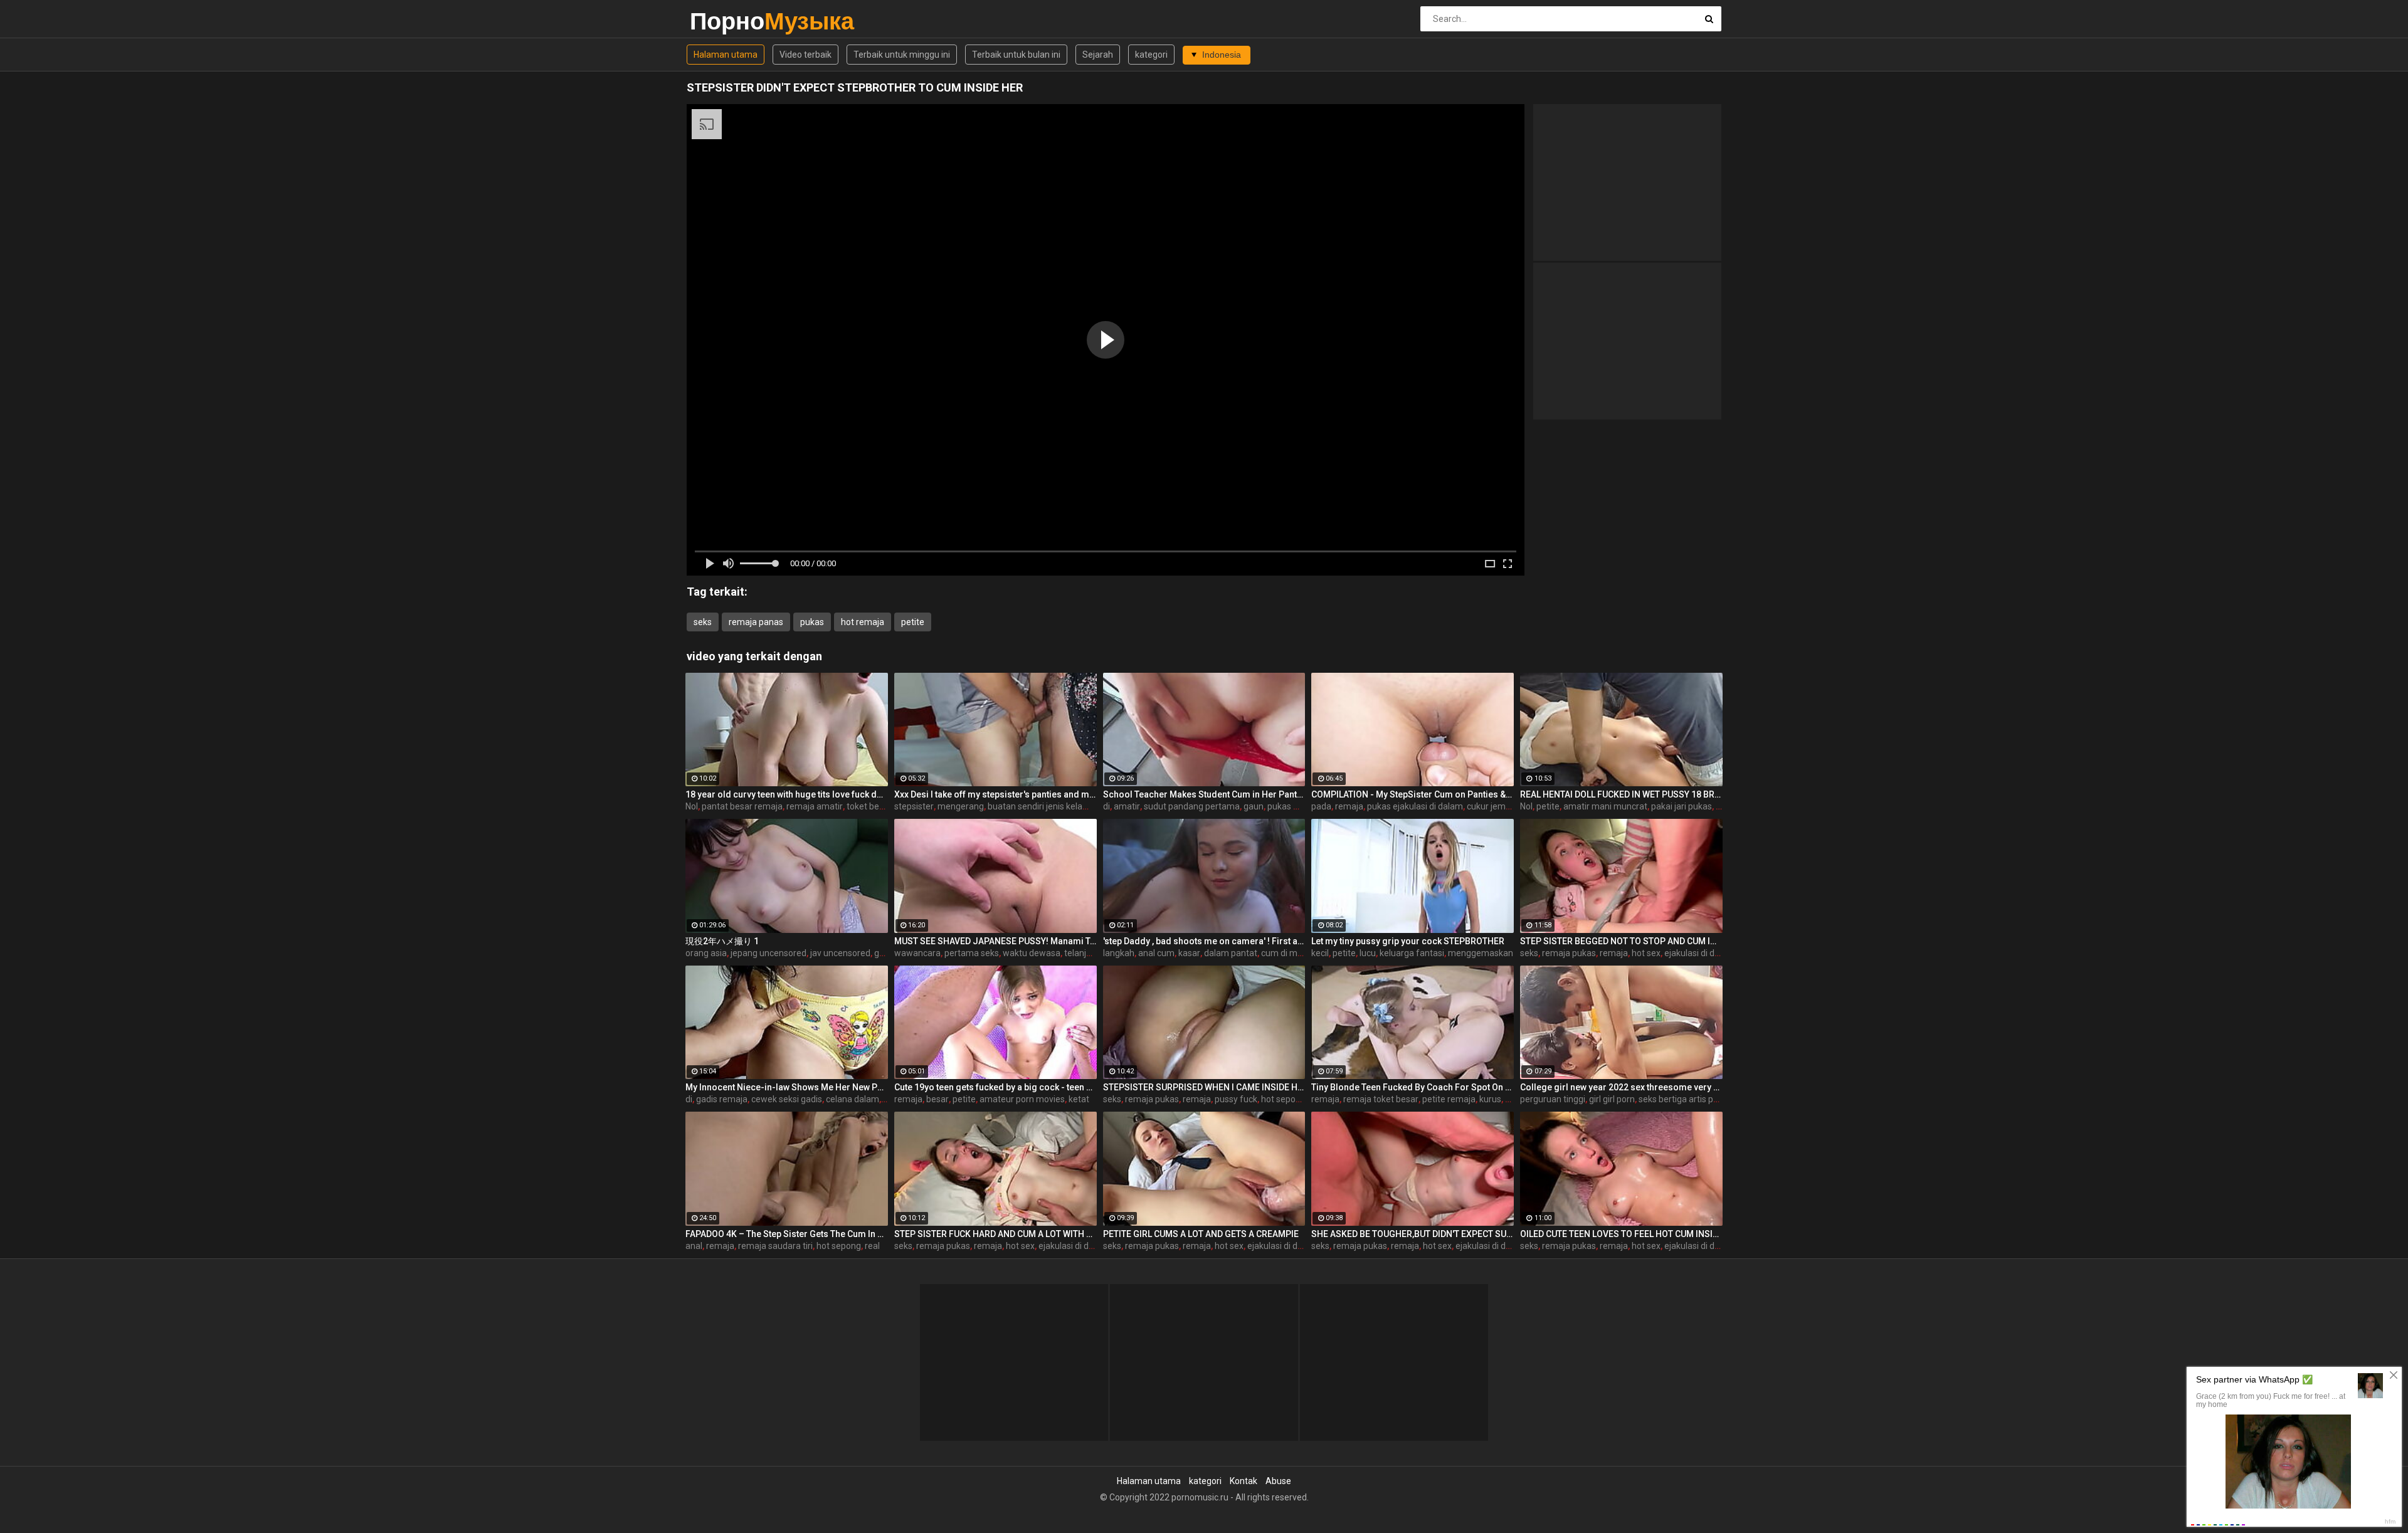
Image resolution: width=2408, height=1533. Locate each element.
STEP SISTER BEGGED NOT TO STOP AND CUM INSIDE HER (1621, 941)
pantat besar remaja (742, 806)
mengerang (961, 806)
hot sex (1646, 953)
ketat (1079, 1099)
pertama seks (972, 953)
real (872, 1246)
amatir (1127, 806)
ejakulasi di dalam (1699, 953)
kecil (1320, 953)
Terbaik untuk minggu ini (902, 55)
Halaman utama (726, 55)
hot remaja (863, 622)
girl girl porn (1612, 1099)
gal (880, 953)
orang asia (706, 953)
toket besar (869, 806)
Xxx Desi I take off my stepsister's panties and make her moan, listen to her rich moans (995, 794)
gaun (1254, 806)
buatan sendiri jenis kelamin (1043, 806)
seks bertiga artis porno (1685, 1099)
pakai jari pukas (1682, 806)
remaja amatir (815, 806)
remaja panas (756, 622)
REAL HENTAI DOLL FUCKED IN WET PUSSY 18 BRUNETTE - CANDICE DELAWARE (1621, 794)
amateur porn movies (1022, 1099)
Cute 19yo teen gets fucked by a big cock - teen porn (995, 1087)
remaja (1349, 806)
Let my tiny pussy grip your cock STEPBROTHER (1408, 941)
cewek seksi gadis (787, 1099)
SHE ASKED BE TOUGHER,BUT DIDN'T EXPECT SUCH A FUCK (1413, 1234)
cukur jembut (1493, 806)
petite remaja (1449, 1099)
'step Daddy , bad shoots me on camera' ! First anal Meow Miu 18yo (1204, 941)
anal (694, 1246)
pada (1321, 806)
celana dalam (853, 1099)
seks (703, 622)
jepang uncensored (768, 953)
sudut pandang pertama (1192, 806)
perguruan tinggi (1553, 1099)
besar (937, 1099)
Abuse (1278, 1481)
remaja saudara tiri (775, 1246)
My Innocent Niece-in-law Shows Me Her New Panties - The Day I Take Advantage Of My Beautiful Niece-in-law (787, 1087)
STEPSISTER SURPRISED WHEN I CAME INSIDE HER (1204, 1087)
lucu (1368, 953)
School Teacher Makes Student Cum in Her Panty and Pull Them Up (1204, 794)
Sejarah (1098, 55)
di (1106, 806)
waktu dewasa (1032, 953)
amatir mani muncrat (1605, 806)
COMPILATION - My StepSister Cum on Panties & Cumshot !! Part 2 (1413, 794)
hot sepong (1283, 1099)
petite (913, 622)
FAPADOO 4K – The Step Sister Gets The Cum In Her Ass (787, 1234)
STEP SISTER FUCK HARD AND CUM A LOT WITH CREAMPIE (995, 1234)
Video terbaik (805, 55)
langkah (1119, 953)
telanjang (1083, 953)
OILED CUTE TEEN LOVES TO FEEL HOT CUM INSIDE (1621, 1234)
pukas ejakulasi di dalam (1415, 806)
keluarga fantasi (1412, 953)
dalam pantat (1231, 953)
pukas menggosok (1304, 806)
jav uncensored (840, 953)
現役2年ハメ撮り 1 (722, 941)
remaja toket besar (1381, 1099)
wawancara (917, 953)
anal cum (1156, 953)
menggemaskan (1481, 953)
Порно (723, 21)
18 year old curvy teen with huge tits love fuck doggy (787, 794)
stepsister (914, 806)
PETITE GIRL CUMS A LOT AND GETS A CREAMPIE (1201, 1234)
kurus (1490, 1099)
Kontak (1244, 1481)
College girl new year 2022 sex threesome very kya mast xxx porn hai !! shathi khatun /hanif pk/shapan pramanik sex (1621, 1087)
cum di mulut (1287, 953)
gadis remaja (722, 1099)
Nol (692, 806)
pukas (812, 622)
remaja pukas (1569, 953)
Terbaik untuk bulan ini (1016, 55)
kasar (1189, 953)
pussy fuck (1236, 1099)
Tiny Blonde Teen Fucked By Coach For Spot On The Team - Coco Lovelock (1413, 1087)
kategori (1151, 55)
